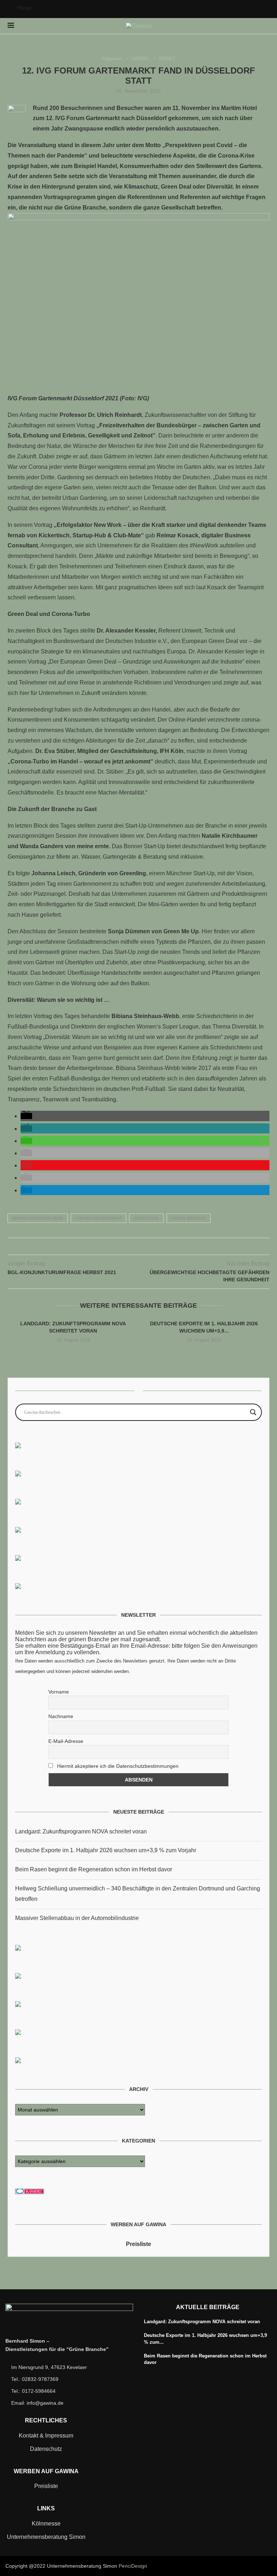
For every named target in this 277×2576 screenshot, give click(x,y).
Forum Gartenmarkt (98, 1218)
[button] (26, 1116)
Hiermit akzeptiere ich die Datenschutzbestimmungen (117, 1766)
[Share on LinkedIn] (146, 1246)
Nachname (61, 1716)
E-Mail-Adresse (66, 1741)
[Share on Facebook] (124, 1246)
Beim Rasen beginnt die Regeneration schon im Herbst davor (94, 1869)
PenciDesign (133, 2566)
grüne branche (189, 1218)
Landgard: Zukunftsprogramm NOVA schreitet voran (81, 1831)
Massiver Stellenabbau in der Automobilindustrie (77, 1918)
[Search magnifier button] (253, 1412)
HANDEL (141, 59)
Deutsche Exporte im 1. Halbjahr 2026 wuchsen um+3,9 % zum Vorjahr (106, 1850)
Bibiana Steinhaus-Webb (38, 1218)
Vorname (59, 1692)
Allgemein (112, 59)
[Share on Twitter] (131, 1246)
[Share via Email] (154, 1246)
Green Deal (146, 1218)
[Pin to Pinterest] (139, 1246)
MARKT (167, 59)
